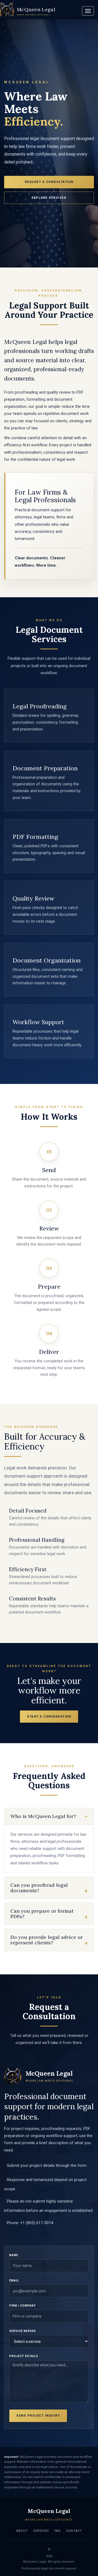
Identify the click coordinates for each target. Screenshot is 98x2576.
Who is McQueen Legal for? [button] (43, 1816)
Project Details (24, 2356)
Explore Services (49, 198)
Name (14, 2255)
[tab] (49, 1816)
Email (14, 2281)
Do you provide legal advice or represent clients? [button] (47, 1940)
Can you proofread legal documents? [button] (39, 1888)
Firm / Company (22, 2306)
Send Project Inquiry (38, 2416)
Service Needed (23, 2331)
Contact (74, 2531)
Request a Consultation (49, 182)
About (22, 2531)
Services (41, 2531)
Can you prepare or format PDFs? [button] (42, 1914)
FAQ (58, 2531)
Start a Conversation (49, 1717)
